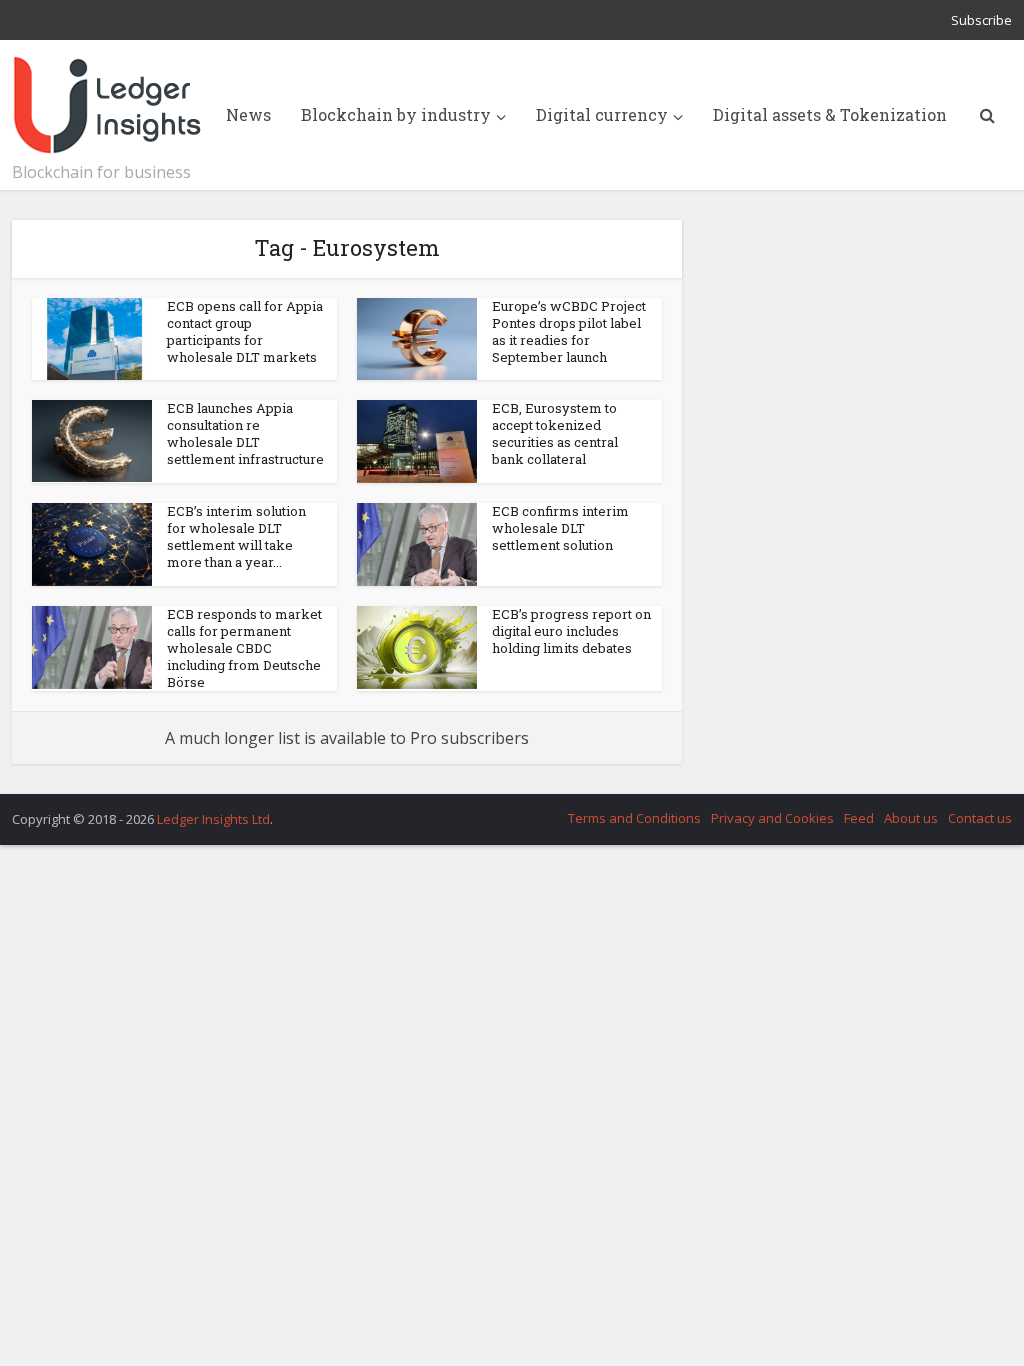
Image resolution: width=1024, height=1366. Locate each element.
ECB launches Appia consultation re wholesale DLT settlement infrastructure (245, 433)
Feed (859, 818)
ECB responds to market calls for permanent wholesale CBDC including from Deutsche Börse (244, 648)
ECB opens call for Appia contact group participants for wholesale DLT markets (245, 331)
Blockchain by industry (396, 114)
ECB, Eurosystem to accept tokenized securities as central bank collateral (555, 433)
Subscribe (981, 20)
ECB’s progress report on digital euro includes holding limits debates (571, 631)
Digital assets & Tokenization (830, 114)
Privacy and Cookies (772, 818)
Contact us (980, 818)
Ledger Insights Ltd (213, 819)
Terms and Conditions (634, 818)
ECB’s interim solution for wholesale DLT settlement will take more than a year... (236, 536)
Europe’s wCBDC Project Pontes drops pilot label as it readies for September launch (569, 331)
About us (911, 818)
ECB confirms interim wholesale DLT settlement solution (560, 528)
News (248, 114)
